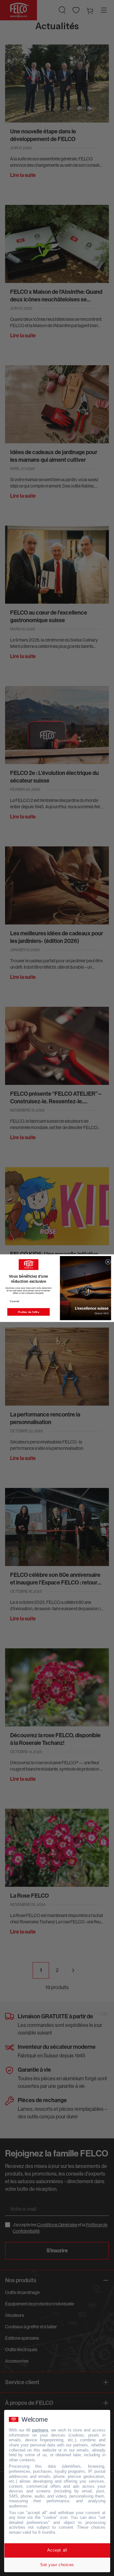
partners (40, 2430)
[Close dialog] (108, 1262)
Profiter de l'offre (28, 1312)
